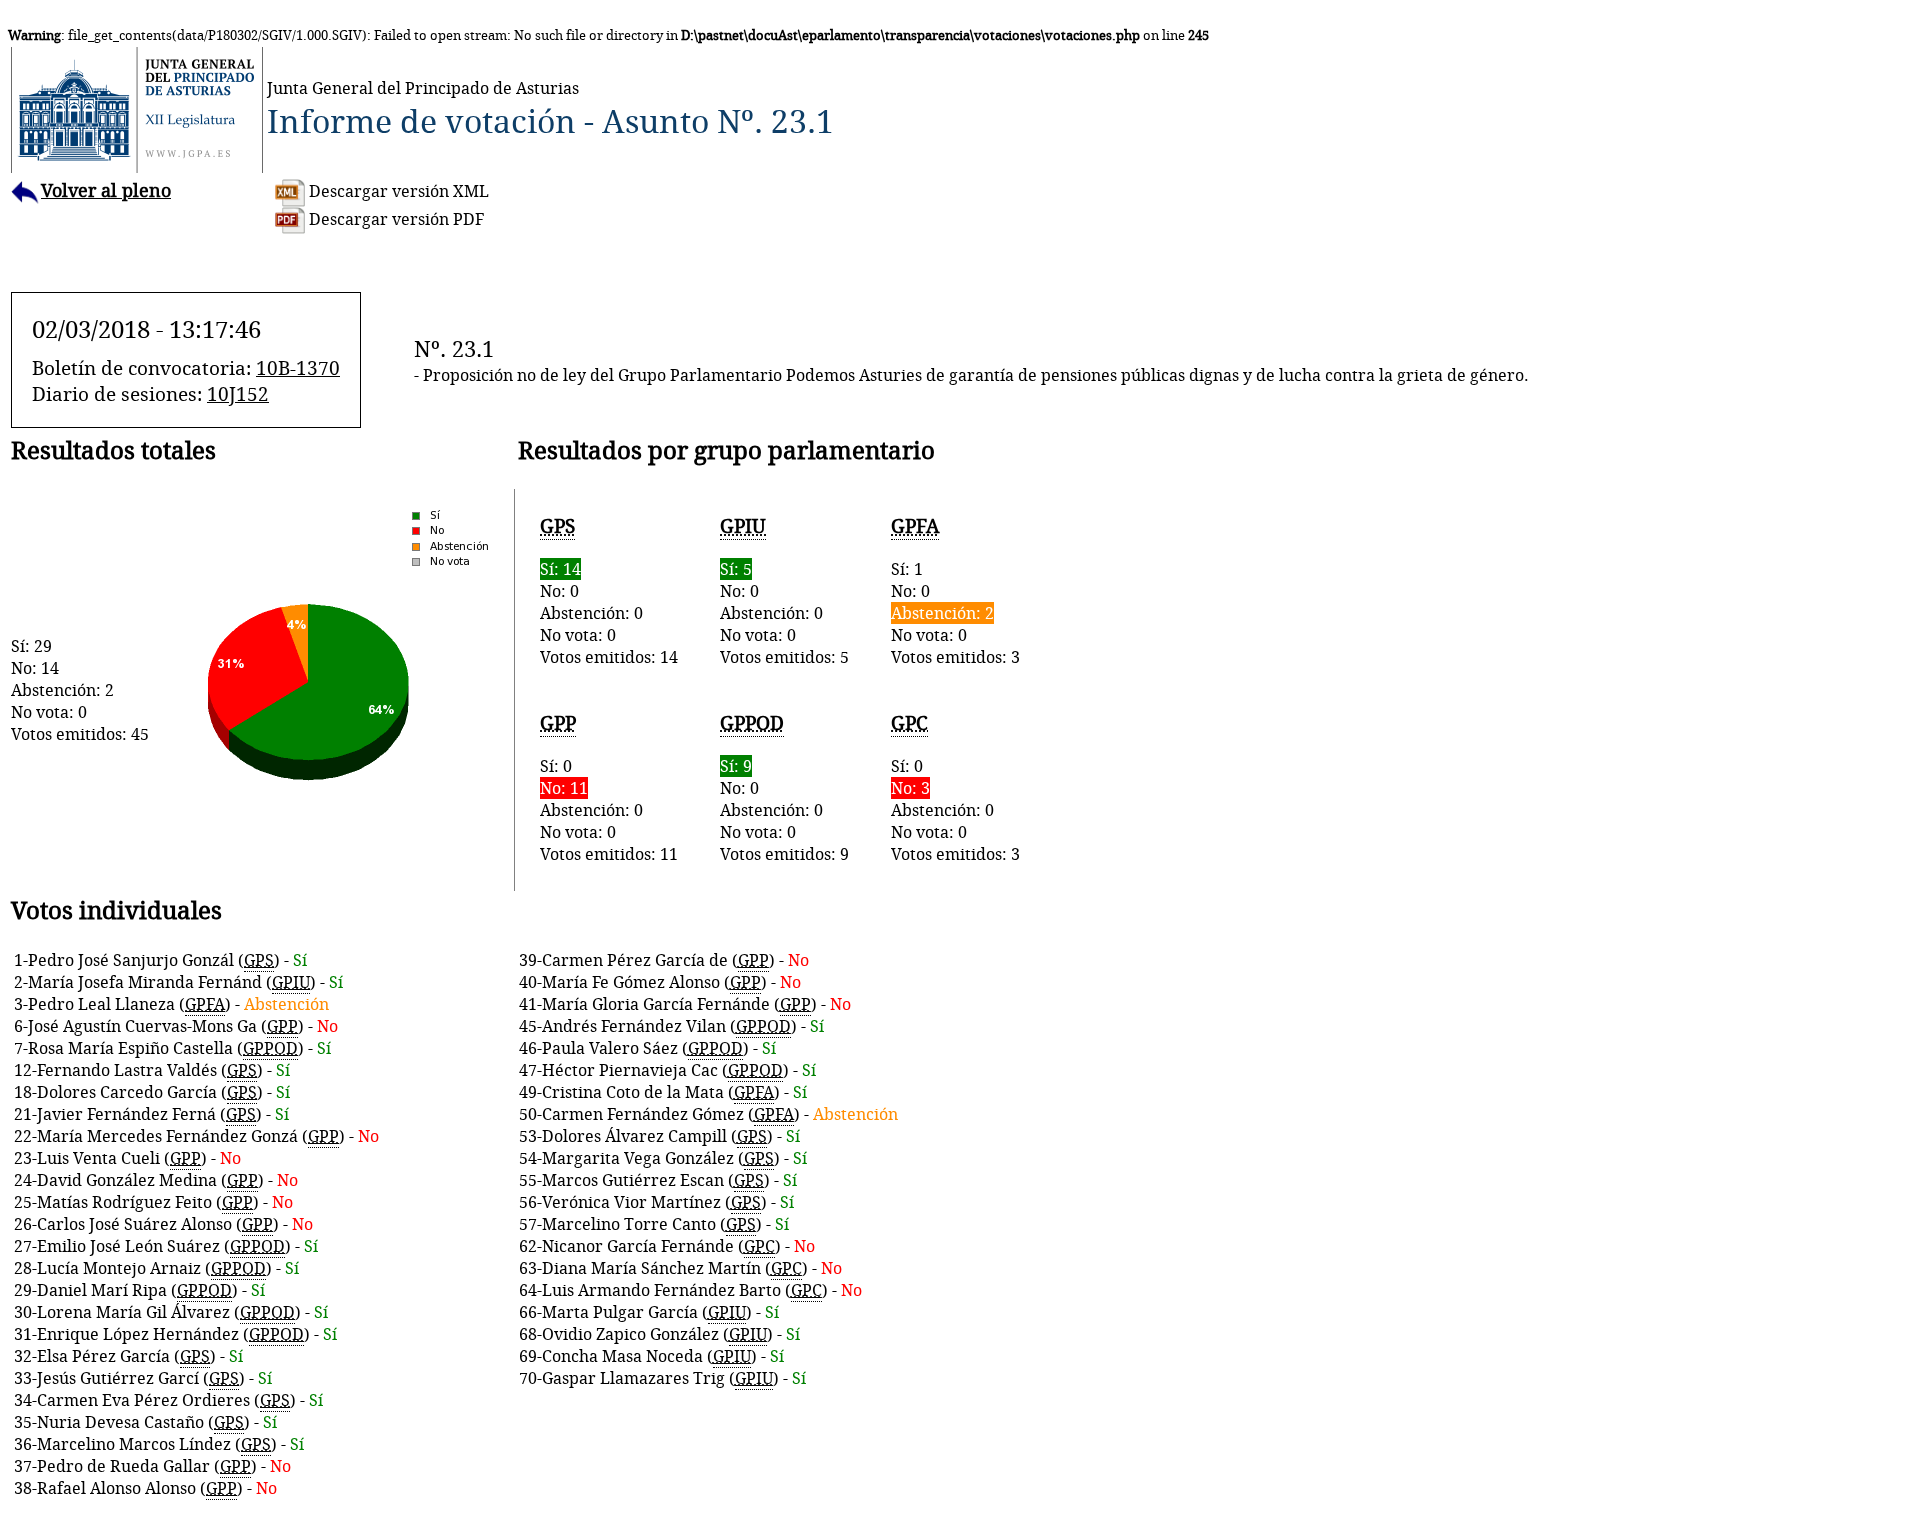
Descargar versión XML (397, 191)
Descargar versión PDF (394, 219)
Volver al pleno (106, 190)
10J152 (238, 394)
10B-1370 (298, 368)
